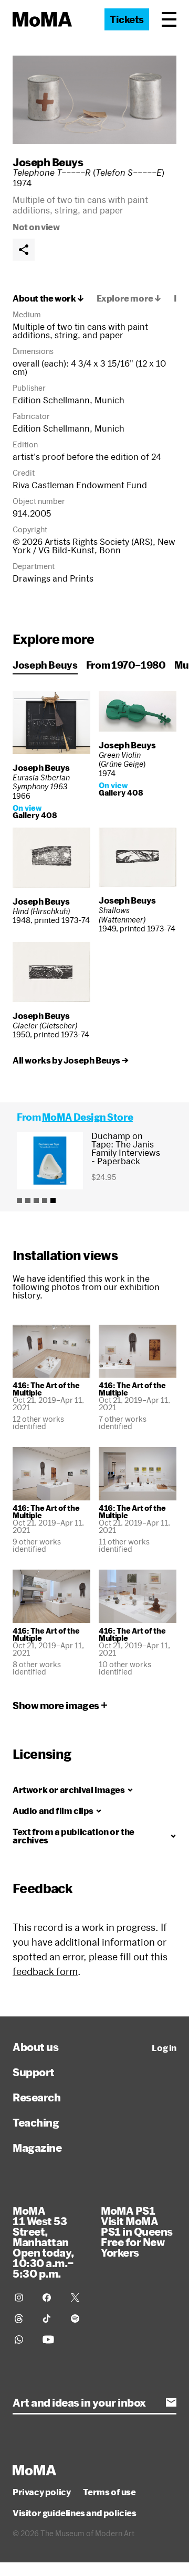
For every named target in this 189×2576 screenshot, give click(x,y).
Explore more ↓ (129, 298)
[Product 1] (19, 1200)
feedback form (45, 1971)
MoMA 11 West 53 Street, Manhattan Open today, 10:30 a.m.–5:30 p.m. (43, 2242)
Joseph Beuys (48, 162)
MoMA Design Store (87, 1117)
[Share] (24, 250)
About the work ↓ (48, 298)
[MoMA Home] (42, 19)
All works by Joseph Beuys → (70, 1060)
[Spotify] (78, 2319)
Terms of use (109, 2492)
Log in (164, 2048)
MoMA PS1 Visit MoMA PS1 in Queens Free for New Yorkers (137, 2231)
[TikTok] (50, 2319)
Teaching (36, 2122)
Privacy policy (41, 2492)
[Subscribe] (171, 2402)
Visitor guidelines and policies (75, 2513)
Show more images (56, 1705)
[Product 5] (53, 1200)
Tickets (127, 19)
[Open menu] (169, 19)
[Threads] (22, 2319)
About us (35, 2047)
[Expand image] (94, 100)
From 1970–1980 (126, 665)
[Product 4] (45, 1200)
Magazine (37, 2148)
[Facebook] (50, 2298)
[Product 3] (36, 1200)
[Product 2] (28, 1200)
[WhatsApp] (22, 2339)
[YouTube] (50, 2339)
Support (34, 2072)
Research (36, 2097)
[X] (78, 2298)
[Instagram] (22, 2298)
